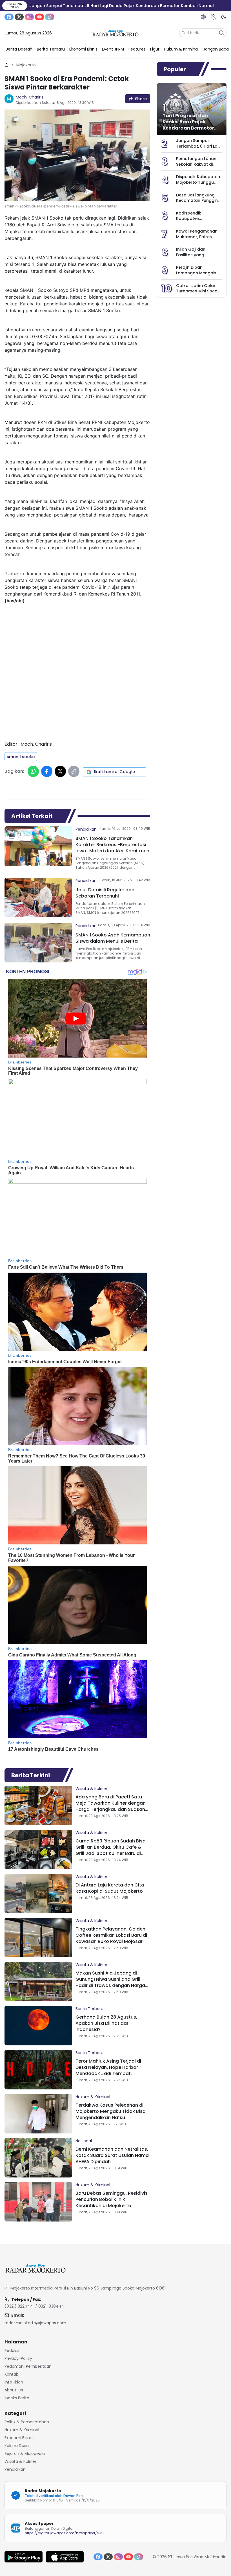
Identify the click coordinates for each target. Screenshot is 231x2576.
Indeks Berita (17, 2398)
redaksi (12, 2350)
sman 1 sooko (21, 757)
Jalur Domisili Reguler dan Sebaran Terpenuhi (105, 893)
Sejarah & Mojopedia (25, 2454)
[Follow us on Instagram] (29, 17)
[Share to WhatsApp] (33, 771)
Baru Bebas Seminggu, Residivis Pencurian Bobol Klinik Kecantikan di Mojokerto (112, 2199)
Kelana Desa (17, 2446)
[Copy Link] (74, 771)
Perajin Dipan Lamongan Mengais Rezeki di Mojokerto (196, 273)
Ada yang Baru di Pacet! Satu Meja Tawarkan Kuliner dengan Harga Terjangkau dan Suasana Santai (112, 1806)
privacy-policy (18, 2358)
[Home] (6, 65)
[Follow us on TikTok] (50, 17)
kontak (11, 2374)
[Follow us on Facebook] (9, 17)
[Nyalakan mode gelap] (224, 17)
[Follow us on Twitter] (19, 17)
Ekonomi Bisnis (19, 2438)
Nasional (84, 2141)
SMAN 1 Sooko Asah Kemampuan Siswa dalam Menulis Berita (113, 938)
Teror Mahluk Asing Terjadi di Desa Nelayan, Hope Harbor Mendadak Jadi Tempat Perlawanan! (108, 2070)
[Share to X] (60, 771)
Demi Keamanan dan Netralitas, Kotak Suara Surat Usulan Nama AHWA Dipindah (112, 2155)
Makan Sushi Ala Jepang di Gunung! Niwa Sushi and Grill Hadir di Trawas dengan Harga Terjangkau (110, 1982)
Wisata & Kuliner (91, 1789)
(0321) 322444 (19, 2306)
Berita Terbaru (89, 2009)
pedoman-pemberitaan (28, 2366)
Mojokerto (26, 65)
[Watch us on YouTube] (39, 17)
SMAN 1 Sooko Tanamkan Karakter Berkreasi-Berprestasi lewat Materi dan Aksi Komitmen (112, 845)
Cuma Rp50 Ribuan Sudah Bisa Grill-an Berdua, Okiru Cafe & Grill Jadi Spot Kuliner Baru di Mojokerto (111, 1850)
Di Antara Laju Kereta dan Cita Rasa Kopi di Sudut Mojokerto (110, 1888)
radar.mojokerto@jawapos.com (35, 2323)
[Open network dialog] (203, 17)
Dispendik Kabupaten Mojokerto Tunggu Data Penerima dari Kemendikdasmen (198, 185)
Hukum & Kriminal (93, 2097)
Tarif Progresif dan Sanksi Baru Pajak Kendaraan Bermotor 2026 (188, 125)
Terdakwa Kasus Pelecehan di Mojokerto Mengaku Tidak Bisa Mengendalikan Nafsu (111, 2111)
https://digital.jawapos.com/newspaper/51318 (65, 2533)
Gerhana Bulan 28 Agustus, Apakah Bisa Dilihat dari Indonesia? (106, 2023)
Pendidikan (86, 829)
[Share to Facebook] (47, 771)
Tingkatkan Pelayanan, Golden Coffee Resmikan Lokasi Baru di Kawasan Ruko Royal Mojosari (111, 1935)
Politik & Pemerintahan (27, 2422)
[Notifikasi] (214, 17)
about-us (14, 2390)
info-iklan (14, 2382)
